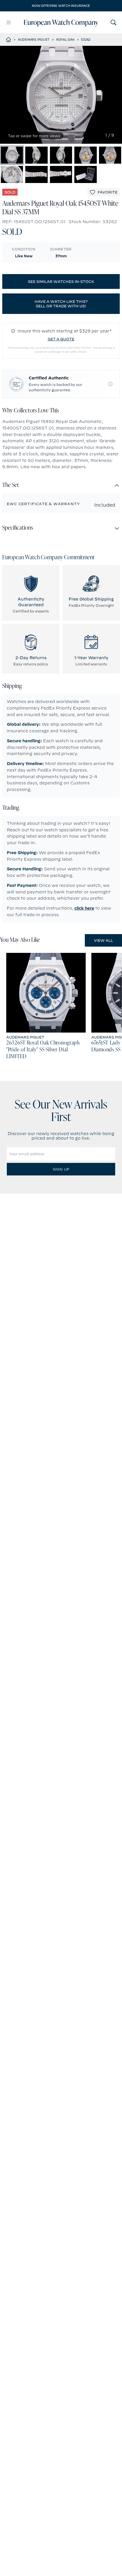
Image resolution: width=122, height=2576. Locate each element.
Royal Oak (65, 40)
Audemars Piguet (34, 40)
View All (103, 940)
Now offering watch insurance (61, 6)
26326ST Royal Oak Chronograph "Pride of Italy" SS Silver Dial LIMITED (43, 1050)
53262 (86, 40)
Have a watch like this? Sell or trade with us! (61, 304)
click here (84, 908)
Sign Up (61, 1169)
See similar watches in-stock (61, 281)
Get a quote (61, 339)
